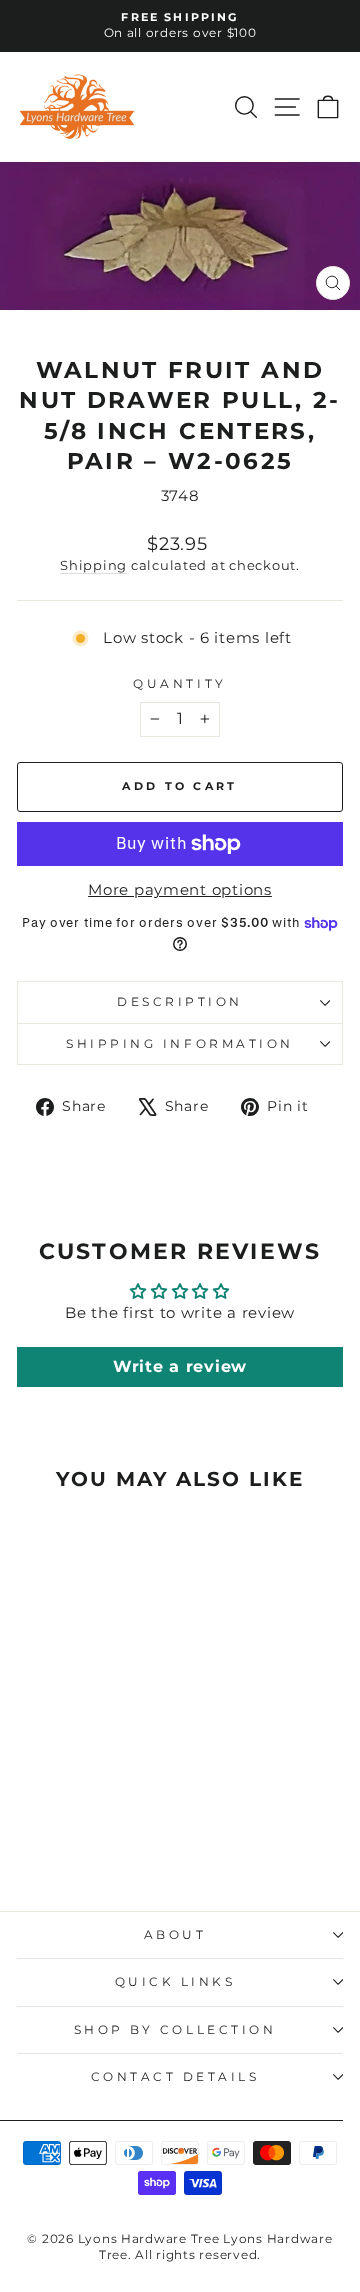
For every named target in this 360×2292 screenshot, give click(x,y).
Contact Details (175, 2077)
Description (180, 1002)
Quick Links (175, 1982)
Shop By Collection (175, 2030)
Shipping (93, 565)
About (175, 1935)
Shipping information (180, 1044)
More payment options (180, 890)
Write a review (180, 1366)
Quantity (179, 684)
